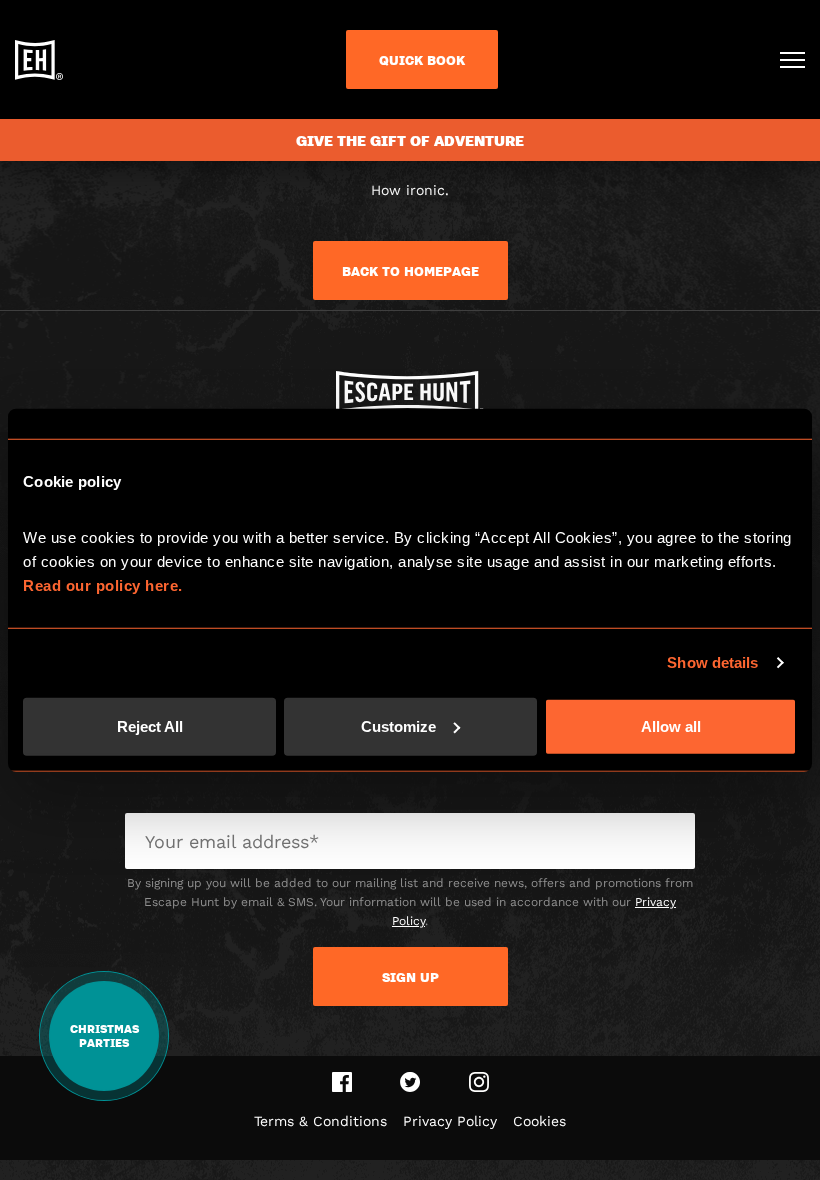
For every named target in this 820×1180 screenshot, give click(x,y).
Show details (712, 662)
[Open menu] (792, 60)
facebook (342, 1082)
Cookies (539, 1121)
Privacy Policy (450, 1121)
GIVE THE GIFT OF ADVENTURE (410, 140)
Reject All (150, 725)
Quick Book (422, 60)
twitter (410, 1082)
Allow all (671, 725)
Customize (398, 725)
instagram (479, 1082)
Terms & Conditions (320, 1121)
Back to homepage (410, 271)
